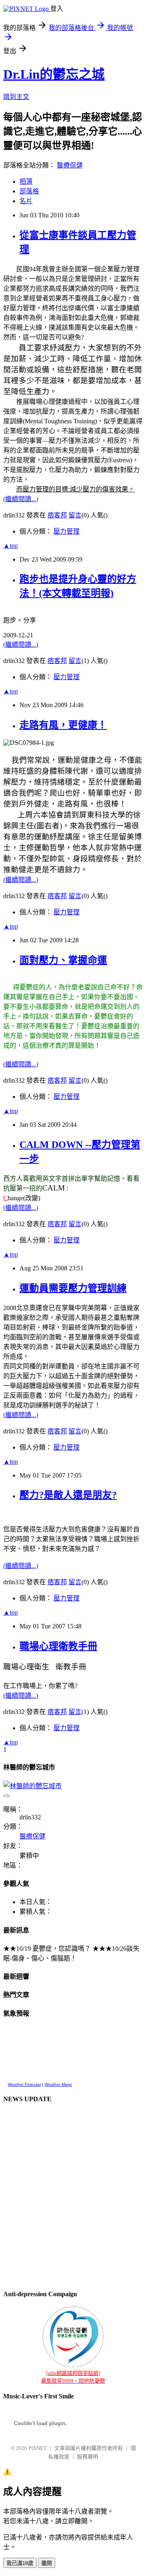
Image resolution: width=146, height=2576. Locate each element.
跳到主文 (16, 97)
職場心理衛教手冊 (58, 1646)
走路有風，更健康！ (63, 725)
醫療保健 (70, 165)
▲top (11, 546)
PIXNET (38, 2448)
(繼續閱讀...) (21, 499)
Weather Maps (58, 2084)
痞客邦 (57, 515)
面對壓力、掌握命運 (63, 960)
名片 (26, 201)
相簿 (26, 181)
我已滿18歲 (20, 2563)
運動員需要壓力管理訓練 (73, 1288)
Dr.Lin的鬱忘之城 (54, 74)
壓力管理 (67, 531)
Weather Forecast (24, 2084)
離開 (47, 2563)
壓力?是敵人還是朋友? (68, 1495)
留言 (75, 515)
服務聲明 (88, 2457)
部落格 (29, 191)
